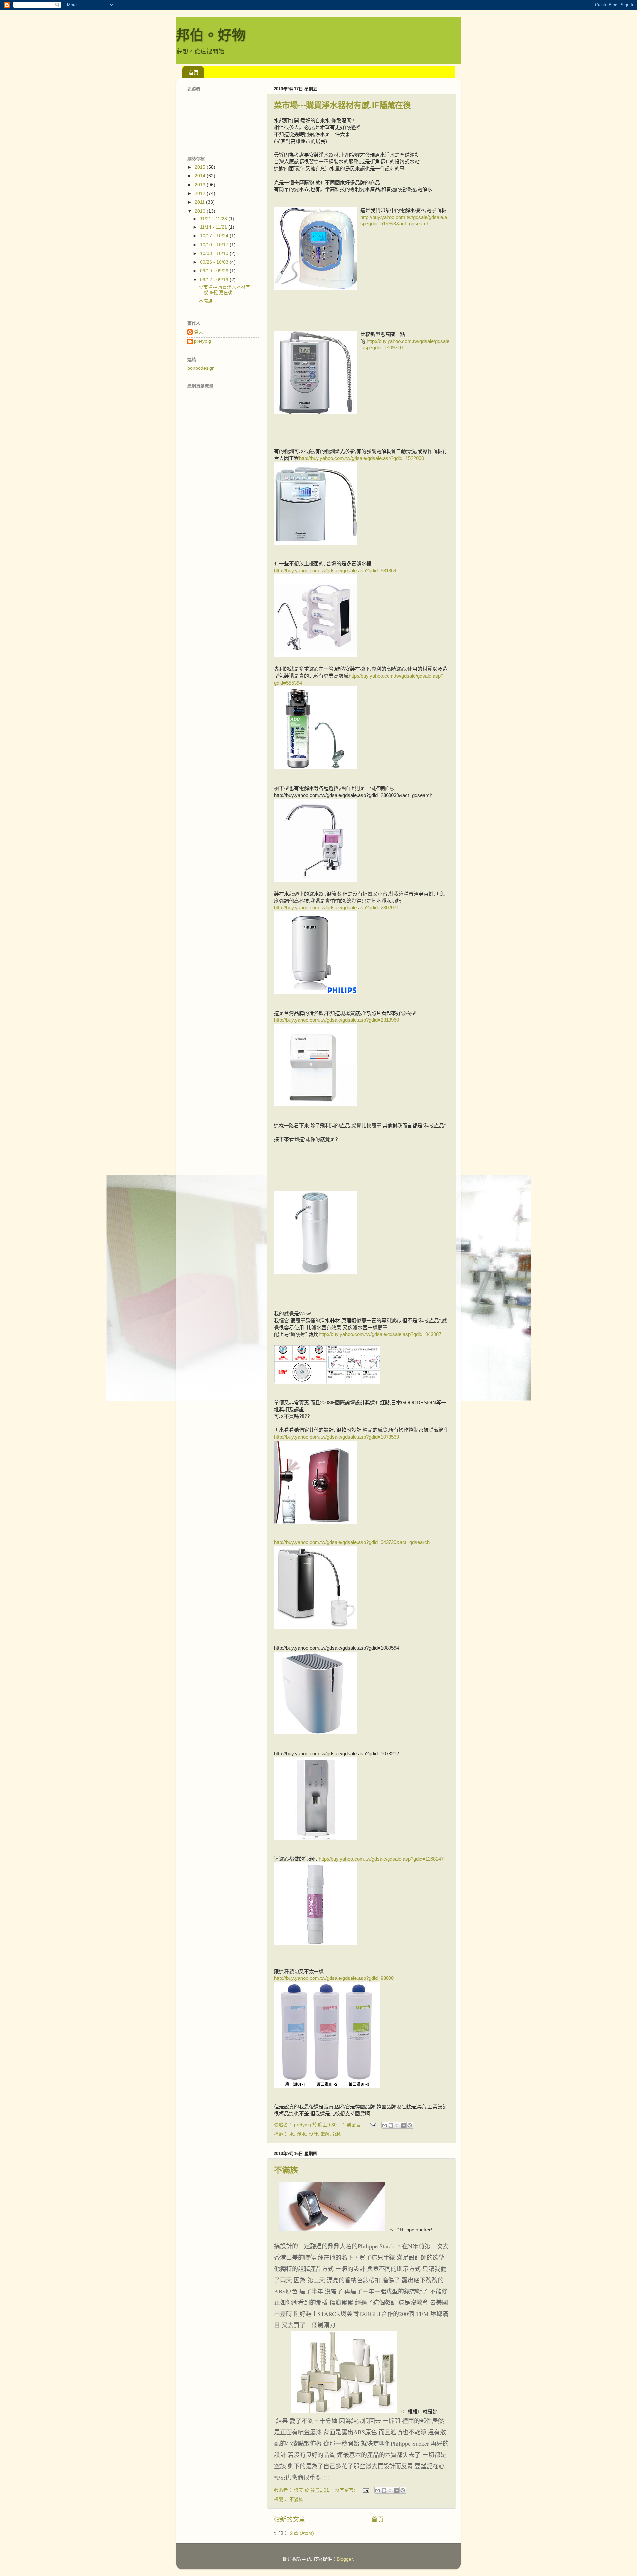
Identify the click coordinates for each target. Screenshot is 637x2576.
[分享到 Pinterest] (410, 2125)
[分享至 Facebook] (403, 2125)
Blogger (345, 2559)
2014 (201, 176)
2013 (201, 185)
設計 (313, 2134)
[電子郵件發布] (372, 2125)
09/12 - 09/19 (215, 280)
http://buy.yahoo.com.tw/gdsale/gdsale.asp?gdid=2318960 (337, 1020)
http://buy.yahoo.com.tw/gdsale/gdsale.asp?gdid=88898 (334, 1978)
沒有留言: (346, 2490)
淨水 (301, 2134)
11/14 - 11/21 (214, 227)
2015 (201, 167)
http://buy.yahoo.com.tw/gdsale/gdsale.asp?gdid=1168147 (381, 1859)
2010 (201, 211)
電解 (325, 2134)
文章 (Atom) (301, 2533)
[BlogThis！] (391, 2125)
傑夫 (199, 332)
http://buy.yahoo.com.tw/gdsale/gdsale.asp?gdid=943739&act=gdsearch (352, 1542)
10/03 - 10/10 (215, 253)
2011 (200, 202)
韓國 (337, 2134)
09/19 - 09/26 (215, 271)
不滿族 (286, 2170)
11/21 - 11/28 (214, 219)
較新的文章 (289, 2519)
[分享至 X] (397, 2125)
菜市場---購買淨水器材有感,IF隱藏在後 (343, 105)
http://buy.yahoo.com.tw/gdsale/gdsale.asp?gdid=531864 (335, 571)
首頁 (194, 72)
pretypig (203, 341)
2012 (201, 193)
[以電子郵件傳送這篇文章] (385, 2125)
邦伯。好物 (211, 35)
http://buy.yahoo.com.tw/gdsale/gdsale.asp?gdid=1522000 (361, 458)
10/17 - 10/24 (215, 236)
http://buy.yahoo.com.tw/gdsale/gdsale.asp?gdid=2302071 (337, 908)
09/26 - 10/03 (215, 262)
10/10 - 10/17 (215, 245)
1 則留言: (353, 2125)
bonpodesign (201, 368)
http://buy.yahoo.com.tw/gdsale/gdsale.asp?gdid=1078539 (337, 1437)
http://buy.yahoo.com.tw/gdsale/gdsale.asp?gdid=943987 (380, 1334)
